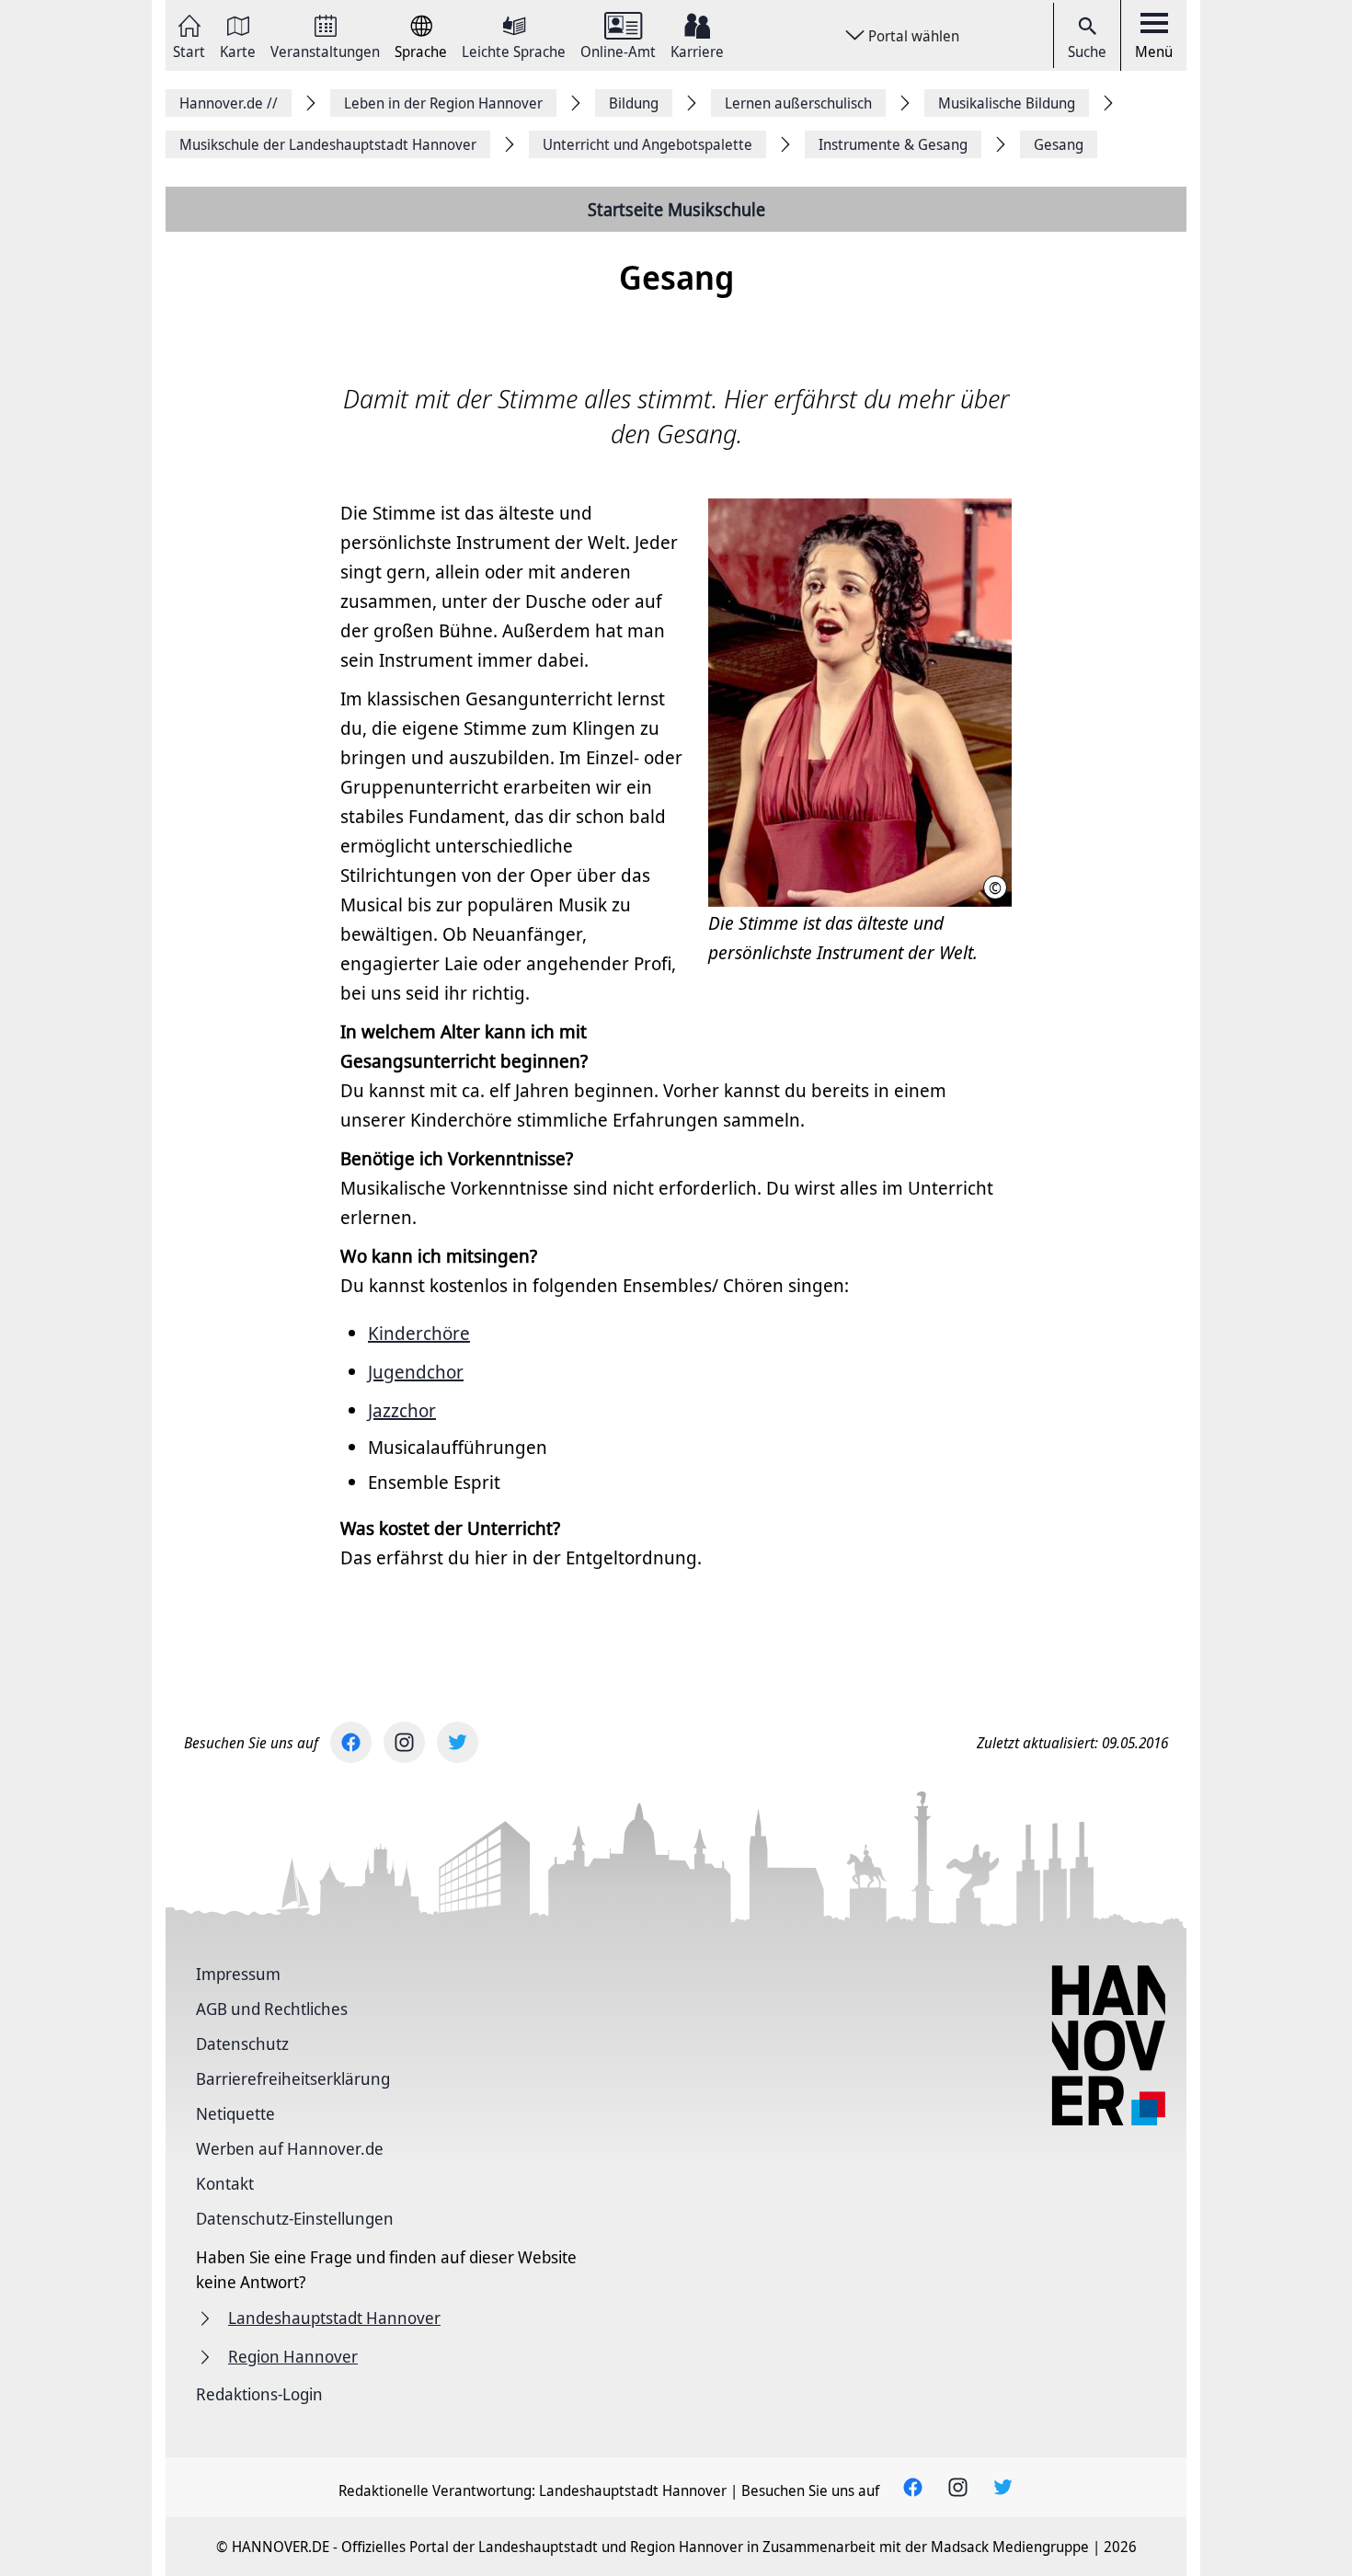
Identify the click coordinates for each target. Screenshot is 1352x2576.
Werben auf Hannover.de (290, 2148)
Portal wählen (914, 36)
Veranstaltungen (325, 50)
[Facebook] (351, 1742)
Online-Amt (618, 50)
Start (189, 50)
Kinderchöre (419, 1333)
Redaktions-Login (259, 2394)
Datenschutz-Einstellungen (295, 2218)
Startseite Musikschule (676, 209)
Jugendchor (416, 1372)
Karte (238, 50)
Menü (1154, 52)
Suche (1087, 52)
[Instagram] (404, 1742)
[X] (458, 1742)
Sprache (421, 50)
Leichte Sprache (514, 50)
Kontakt (225, 2183)
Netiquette (235, 2113)
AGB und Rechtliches (272, 2009)
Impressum (238, 1974)
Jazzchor (402, 1410)
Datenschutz (242, 2044)
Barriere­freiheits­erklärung (293, 2078)
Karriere (697, 50)
